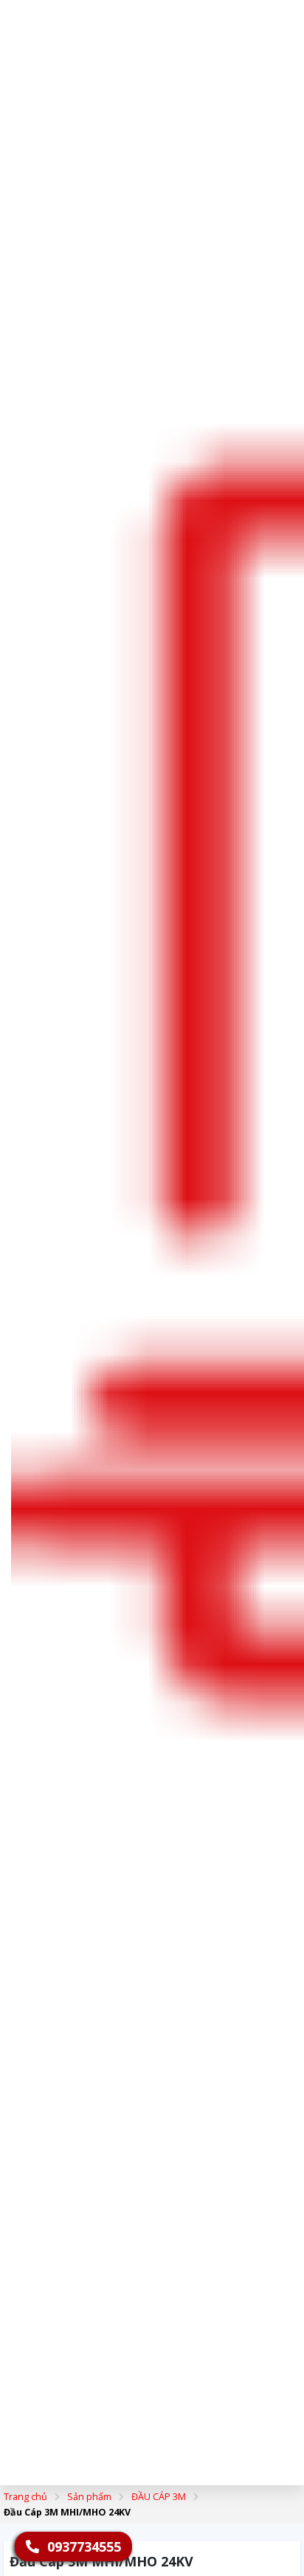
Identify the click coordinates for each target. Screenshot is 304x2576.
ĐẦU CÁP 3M (159, 2497)
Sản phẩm (89, 2497)
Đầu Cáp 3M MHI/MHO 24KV (67, 2512)
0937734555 (82, 2546)
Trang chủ (25, 2497)
